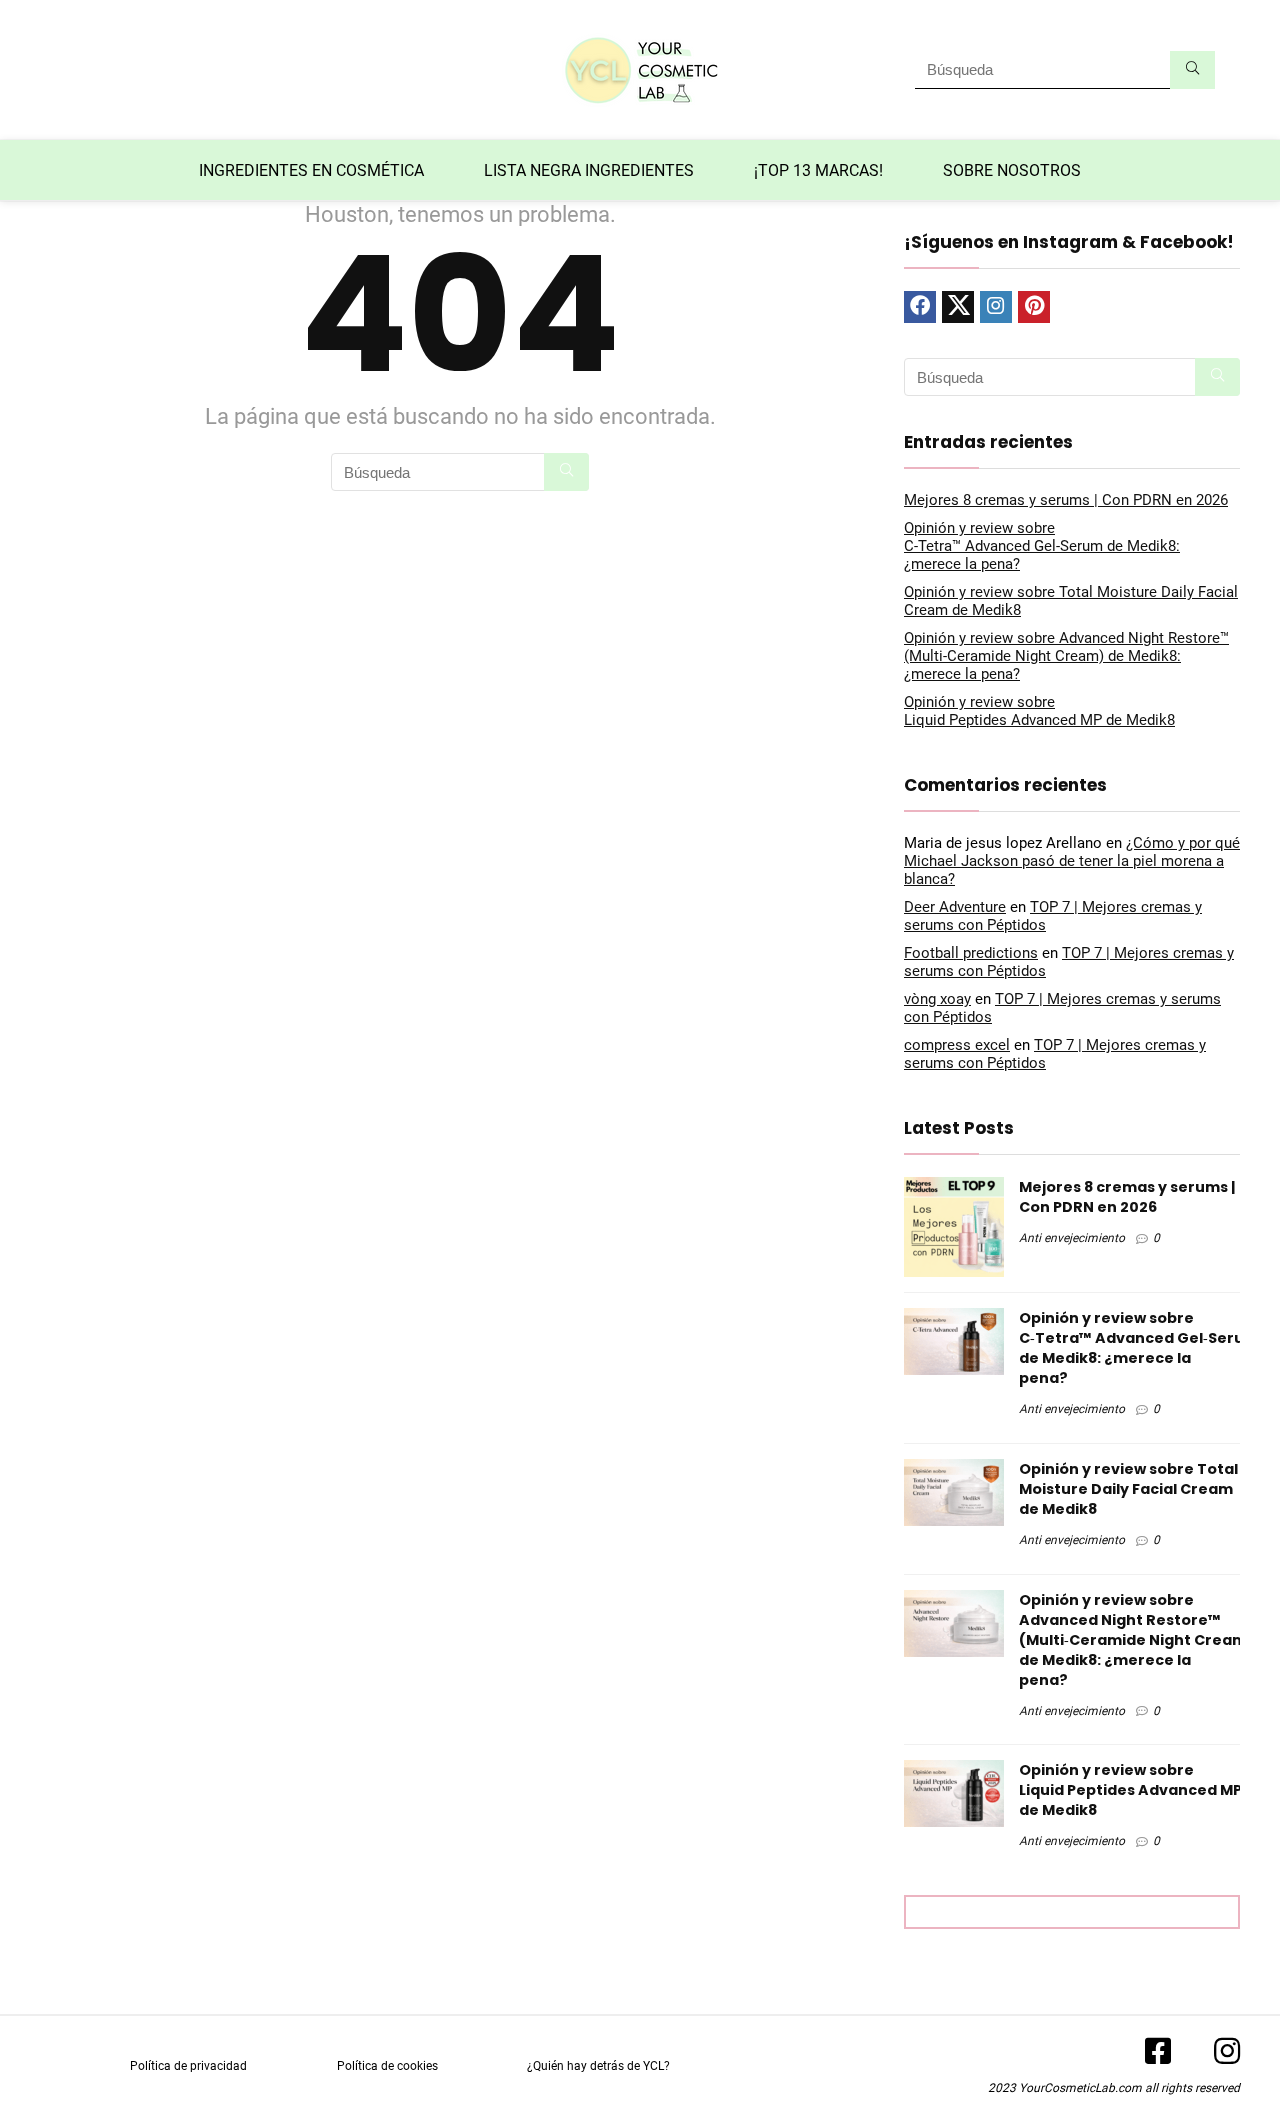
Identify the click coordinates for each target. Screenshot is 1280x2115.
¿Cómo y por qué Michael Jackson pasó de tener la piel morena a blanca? (1072, 861)
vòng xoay (937, 999)
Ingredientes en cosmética (311, 170)
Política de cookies (387, 2066)
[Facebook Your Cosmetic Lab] (1158, 2058)
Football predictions (971, 953)
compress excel (957, 1045)
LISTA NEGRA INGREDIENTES (589, 170)
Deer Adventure (955, 907)
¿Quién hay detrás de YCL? (598, 2066)
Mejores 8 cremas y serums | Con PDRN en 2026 (1066, 500)
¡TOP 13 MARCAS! (818, 170)
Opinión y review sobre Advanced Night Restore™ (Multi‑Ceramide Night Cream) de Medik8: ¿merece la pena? (1066, 656)
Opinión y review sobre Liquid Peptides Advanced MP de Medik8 (1039, 711)
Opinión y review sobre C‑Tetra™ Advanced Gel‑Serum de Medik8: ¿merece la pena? (1042, 546)
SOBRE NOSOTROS (1012, 170)
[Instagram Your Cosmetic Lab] (1217, 2058)
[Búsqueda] (1192, 70)
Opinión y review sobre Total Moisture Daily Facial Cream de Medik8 (1128, 1489)
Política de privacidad (188, 2066)
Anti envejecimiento (1072, 1238)
